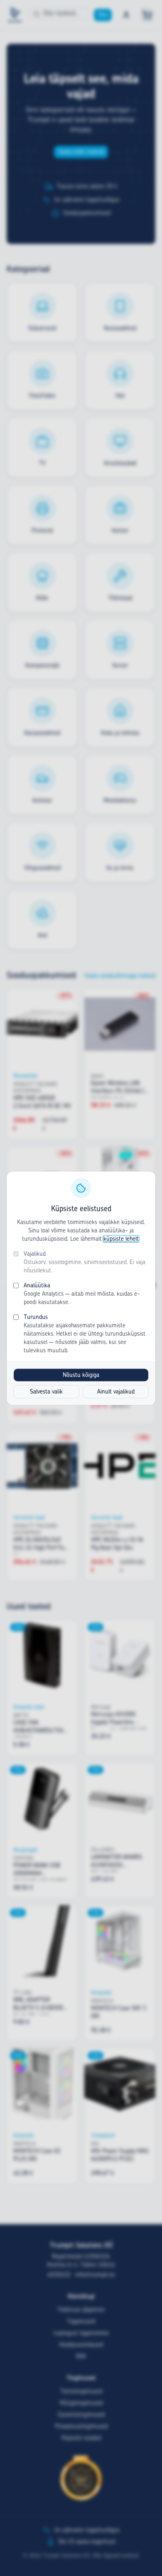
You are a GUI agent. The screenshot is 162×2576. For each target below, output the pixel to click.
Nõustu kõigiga (81, 1375)
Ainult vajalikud (116, 1391)
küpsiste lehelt (121, 1239)
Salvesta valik (46, 1391)
